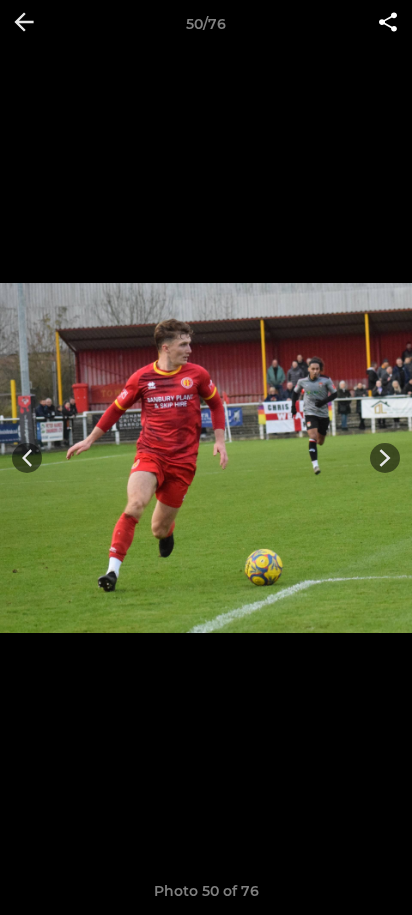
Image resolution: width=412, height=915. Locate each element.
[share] (388, 24)
